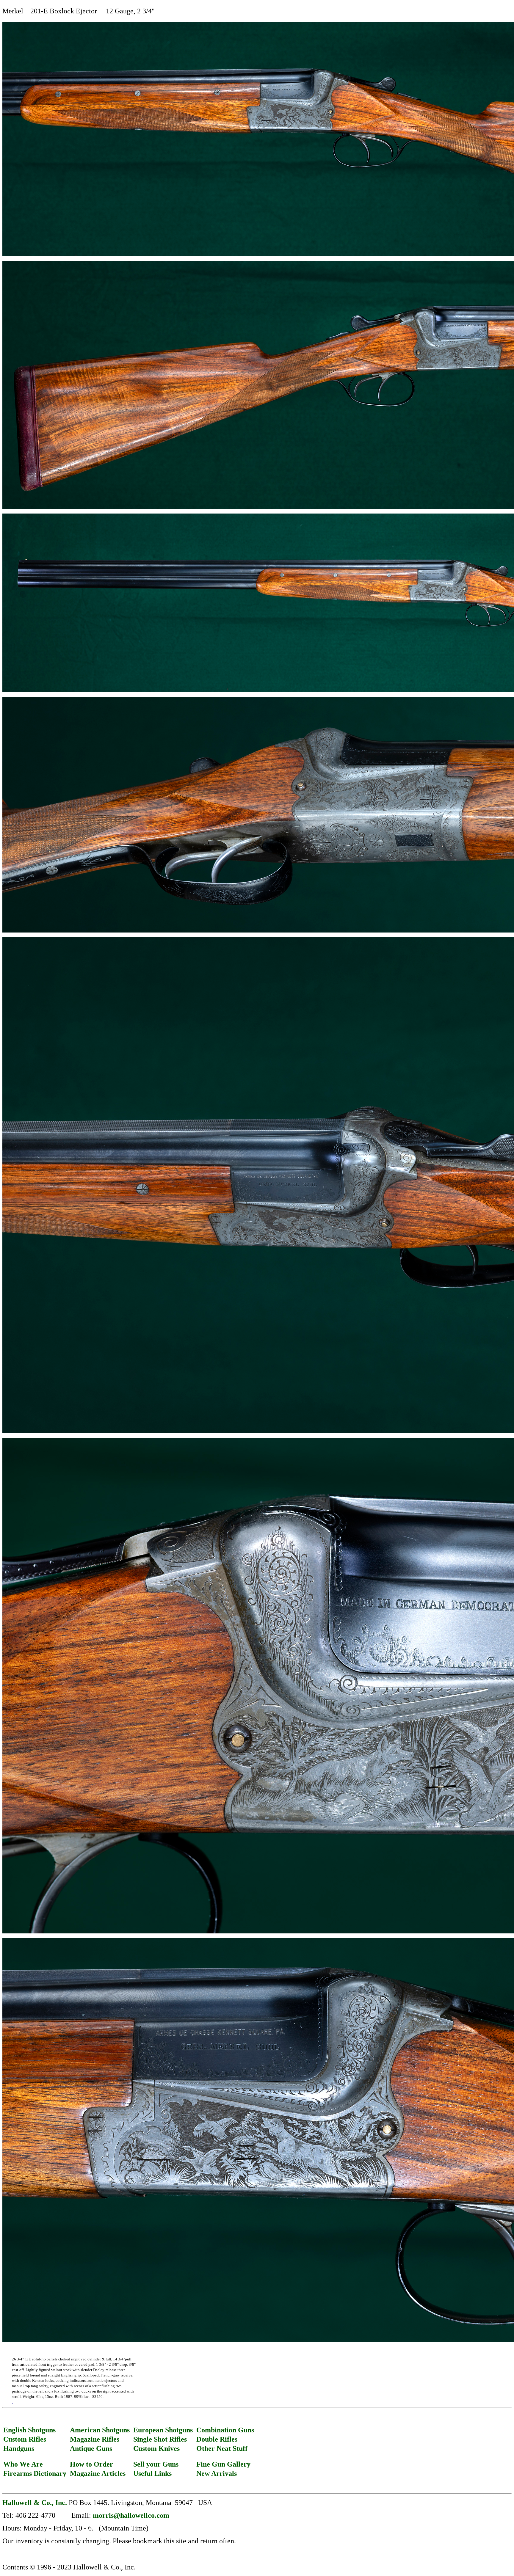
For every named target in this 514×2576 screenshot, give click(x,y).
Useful (143, 2473)
